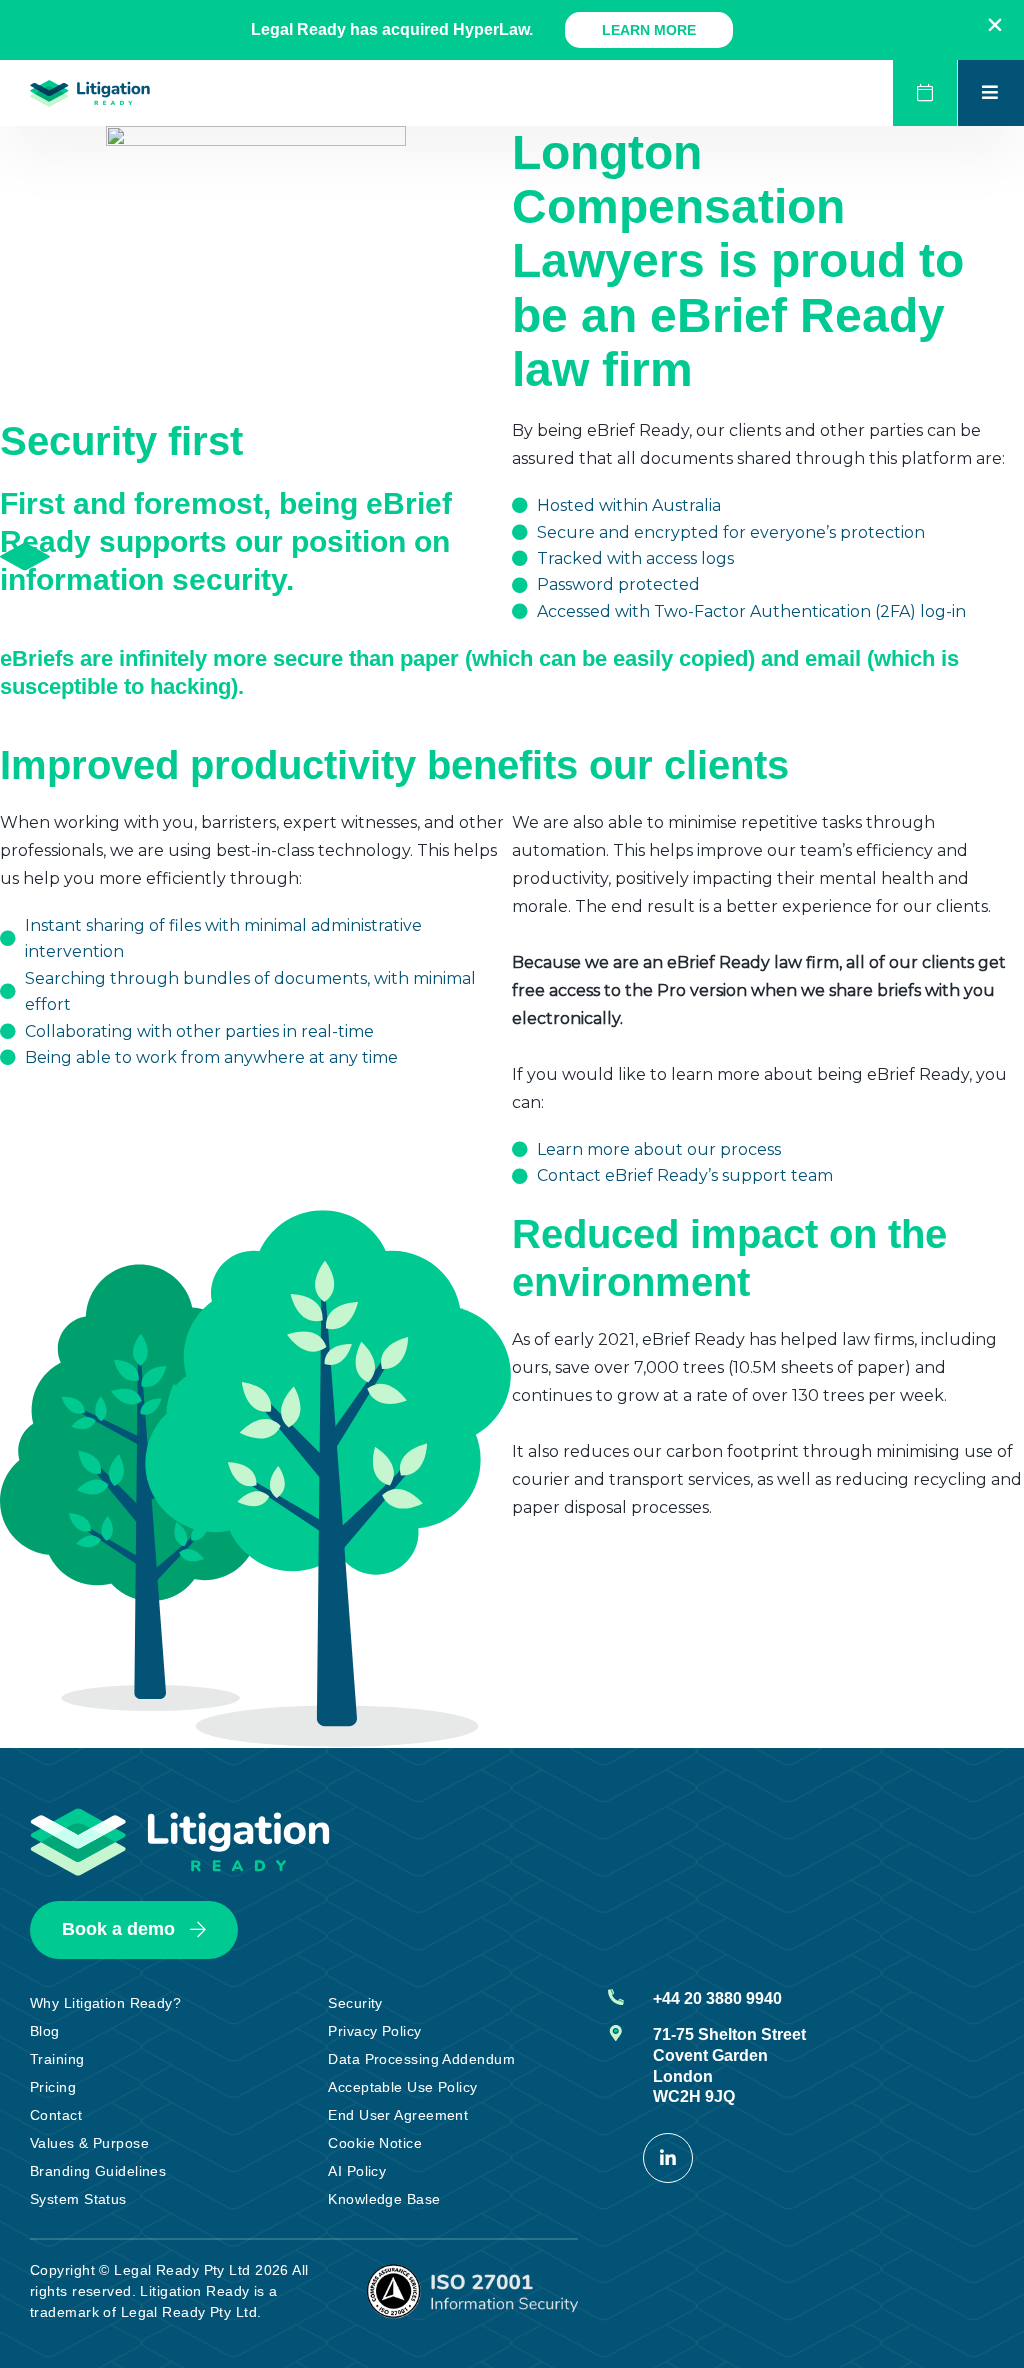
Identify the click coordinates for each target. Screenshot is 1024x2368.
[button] (995, 25)
